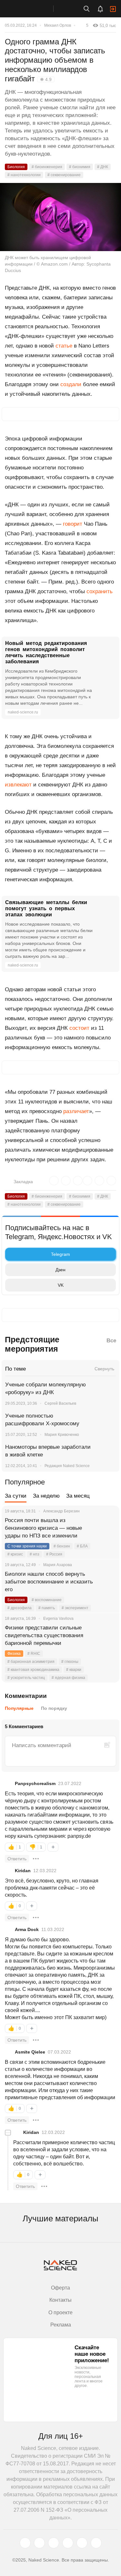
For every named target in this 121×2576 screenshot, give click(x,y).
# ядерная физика (68, 1678)
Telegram (60, 1254)
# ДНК (103, 167)
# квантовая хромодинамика (33, 1670)
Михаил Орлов (58, 25)
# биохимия (80, 167)
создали (71, 384)
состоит (79, 1028)
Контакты (60, 2300)
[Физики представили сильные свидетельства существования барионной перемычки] (106, 1636)
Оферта (60, 2288)
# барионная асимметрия (31, 1662)
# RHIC (34, 1654)
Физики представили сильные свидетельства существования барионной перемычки (44, 1635)
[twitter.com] (25, 2543)
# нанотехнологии (24, 175)
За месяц (78, 1496)
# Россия (54, 1554)
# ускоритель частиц (26, 1678)
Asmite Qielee (30, 2052)
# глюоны (70, 1662)
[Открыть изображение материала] (60, 217)
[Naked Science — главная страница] (33, 9)
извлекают (18, 785)
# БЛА (82, 1546)
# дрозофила (20, 1608)
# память (47, 1608)
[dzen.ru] (68, 2543)
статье (64, 346)
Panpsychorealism (35, 1783)
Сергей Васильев (60, 1403)
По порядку (54, 1708)
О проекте (60, 2313)
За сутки (16, 1496)
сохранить (100, 591)
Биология (16, 167)
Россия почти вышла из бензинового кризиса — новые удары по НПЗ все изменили (43, 1528)
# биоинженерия (47, 167)
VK (61, 1285)
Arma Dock (27, 1929)
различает (76, 1111)
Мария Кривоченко (62, 1435)
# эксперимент (75, 1608)
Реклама (61, 2325)
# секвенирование (64, 175)
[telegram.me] (82, 2543)
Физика (14, 1654)
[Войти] (113, 9)
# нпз (35, 1554)
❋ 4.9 (46, 79)
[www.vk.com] (39, 2543)
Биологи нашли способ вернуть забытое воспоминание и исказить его (49, 1582)
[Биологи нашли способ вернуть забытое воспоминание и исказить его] (106, 1582)
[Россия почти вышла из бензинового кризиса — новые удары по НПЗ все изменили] (106, 1528)
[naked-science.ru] (96, 2543)
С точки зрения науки (27, 1546)
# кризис (15, 1554)
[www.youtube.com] (54, 2543)
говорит (73, 524)
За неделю (46, 1496)
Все (111, 1341)
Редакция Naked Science (67, 1466)
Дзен (60, 1270)
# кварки (74, 1670)
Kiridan (23, 1871)
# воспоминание (47, 1600)
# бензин (62, 1546)
